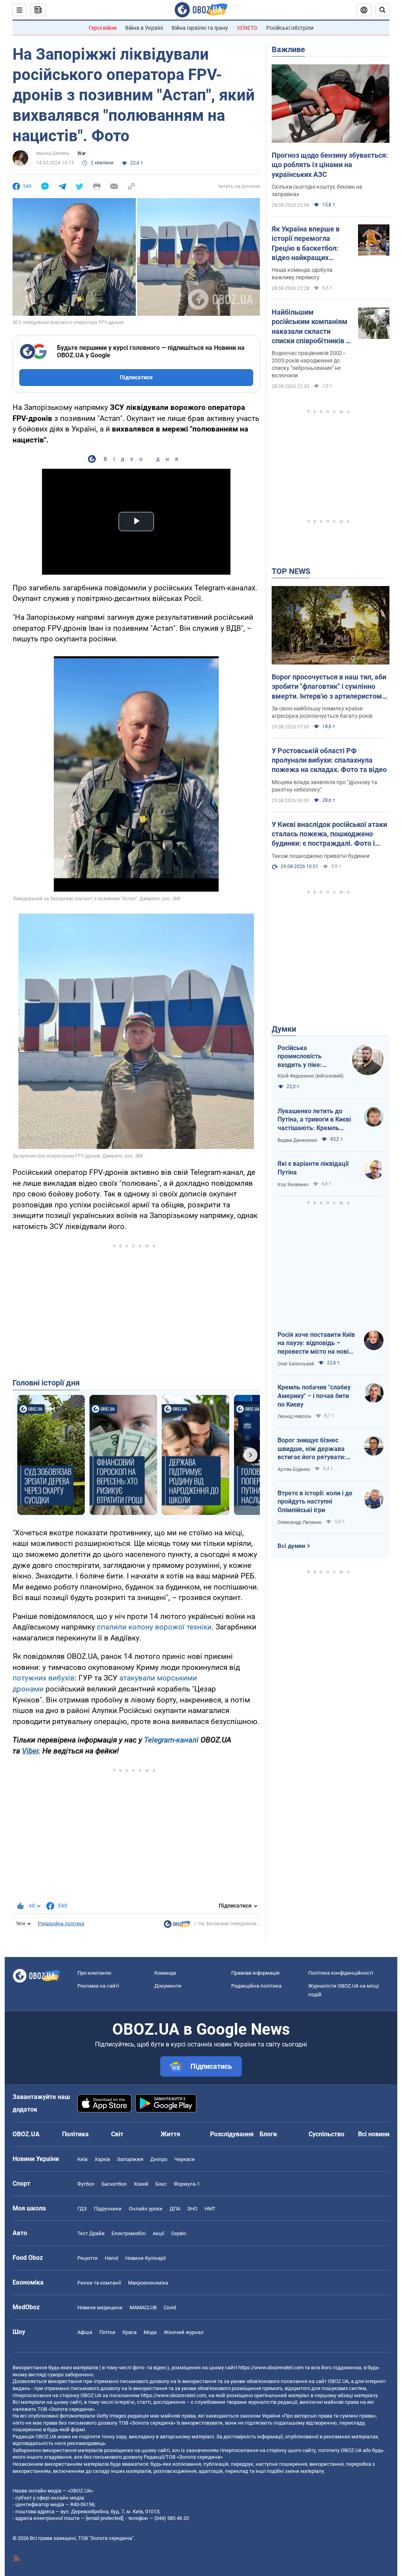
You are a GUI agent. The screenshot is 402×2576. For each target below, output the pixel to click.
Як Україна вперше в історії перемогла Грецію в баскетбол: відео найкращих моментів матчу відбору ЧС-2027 (306, 244)
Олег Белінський (296, 1364)
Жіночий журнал (184, 2332)
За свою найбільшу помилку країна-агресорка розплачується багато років (322, 712)
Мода (150, 2332)
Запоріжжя (130, 2159)
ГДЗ (82, 2209)
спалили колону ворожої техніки (154, 1627)
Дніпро (159, 2159)
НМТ (210, 2209)
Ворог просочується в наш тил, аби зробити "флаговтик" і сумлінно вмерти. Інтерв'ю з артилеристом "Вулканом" (329, 687)
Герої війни (103, 28)
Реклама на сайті (98, 1986)
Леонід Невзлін (294, 1416)
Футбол (86, 2184)
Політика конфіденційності (341, 1973)
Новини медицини (100, 2307)
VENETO (247, 28)
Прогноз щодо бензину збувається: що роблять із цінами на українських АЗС (330, 165)
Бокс (161, 2184)
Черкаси (185, 2159)
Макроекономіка (148, 2283)
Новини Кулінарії (145, 2258)
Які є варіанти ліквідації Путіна (313, 1168)
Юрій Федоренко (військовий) (311, 1076)
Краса (130, 2332)
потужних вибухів (44, 1678)
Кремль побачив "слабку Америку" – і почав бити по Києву (314, 1396)
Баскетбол (114, 2184)
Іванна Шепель (53, 153)
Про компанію (94, 1973)
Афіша (85, 2332)
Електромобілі (129, 2233)
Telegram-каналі (171, 1740)
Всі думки (291, 1546)
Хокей (141, 2184)
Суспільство (326, 2134)
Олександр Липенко (300, 1522)
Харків (102, 2159)
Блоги (268, 2134)
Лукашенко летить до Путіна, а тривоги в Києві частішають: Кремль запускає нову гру (314, 1120)
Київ (82, 2159)
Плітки (107, 2332)
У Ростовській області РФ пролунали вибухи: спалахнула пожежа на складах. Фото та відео (329, 760)
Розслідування (232, 2134)
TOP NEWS (291, 571)
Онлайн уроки (146, 2209)
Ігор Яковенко (293, 1185)
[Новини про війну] (177, 1926)
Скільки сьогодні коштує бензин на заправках (317, 190)
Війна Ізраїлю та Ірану (200, 28)
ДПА (175, 2209)
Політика (75, 2134)
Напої (111, 2258)
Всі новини (374, 2134)
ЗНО (192, 2209)
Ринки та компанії (99, 2283)
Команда (165, 1973)
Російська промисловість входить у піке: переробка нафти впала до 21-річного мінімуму (307, 1057)
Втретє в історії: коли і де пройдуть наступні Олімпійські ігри (315, 1502)
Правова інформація (255, 1973)
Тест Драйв (91, 2233)
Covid (170, 2307)
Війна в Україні (144, 28)
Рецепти (88, 2258)
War (81, 153)
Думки (284, 1029)
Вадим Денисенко (297, 1140)
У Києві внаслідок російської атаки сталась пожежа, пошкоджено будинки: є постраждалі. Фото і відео (329, 834)
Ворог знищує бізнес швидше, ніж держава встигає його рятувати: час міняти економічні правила (312, 1449)
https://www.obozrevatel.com (271, 2368)
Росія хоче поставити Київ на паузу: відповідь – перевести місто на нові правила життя (316, 1344)
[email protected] (104, 2518)
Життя (170, 2134)
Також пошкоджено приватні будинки (321, 856)
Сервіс (179, 2233)
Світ (117, 2134)
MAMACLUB (143, 2307)
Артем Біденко (294, 1469)
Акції (158, 2233)
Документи (168, 1986)
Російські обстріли (290, 28)
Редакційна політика (61, 1924)
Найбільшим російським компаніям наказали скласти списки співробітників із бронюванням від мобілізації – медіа (312, 327)
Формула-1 (187, 2184)
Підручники (108, 2209)
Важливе (288, 49)
